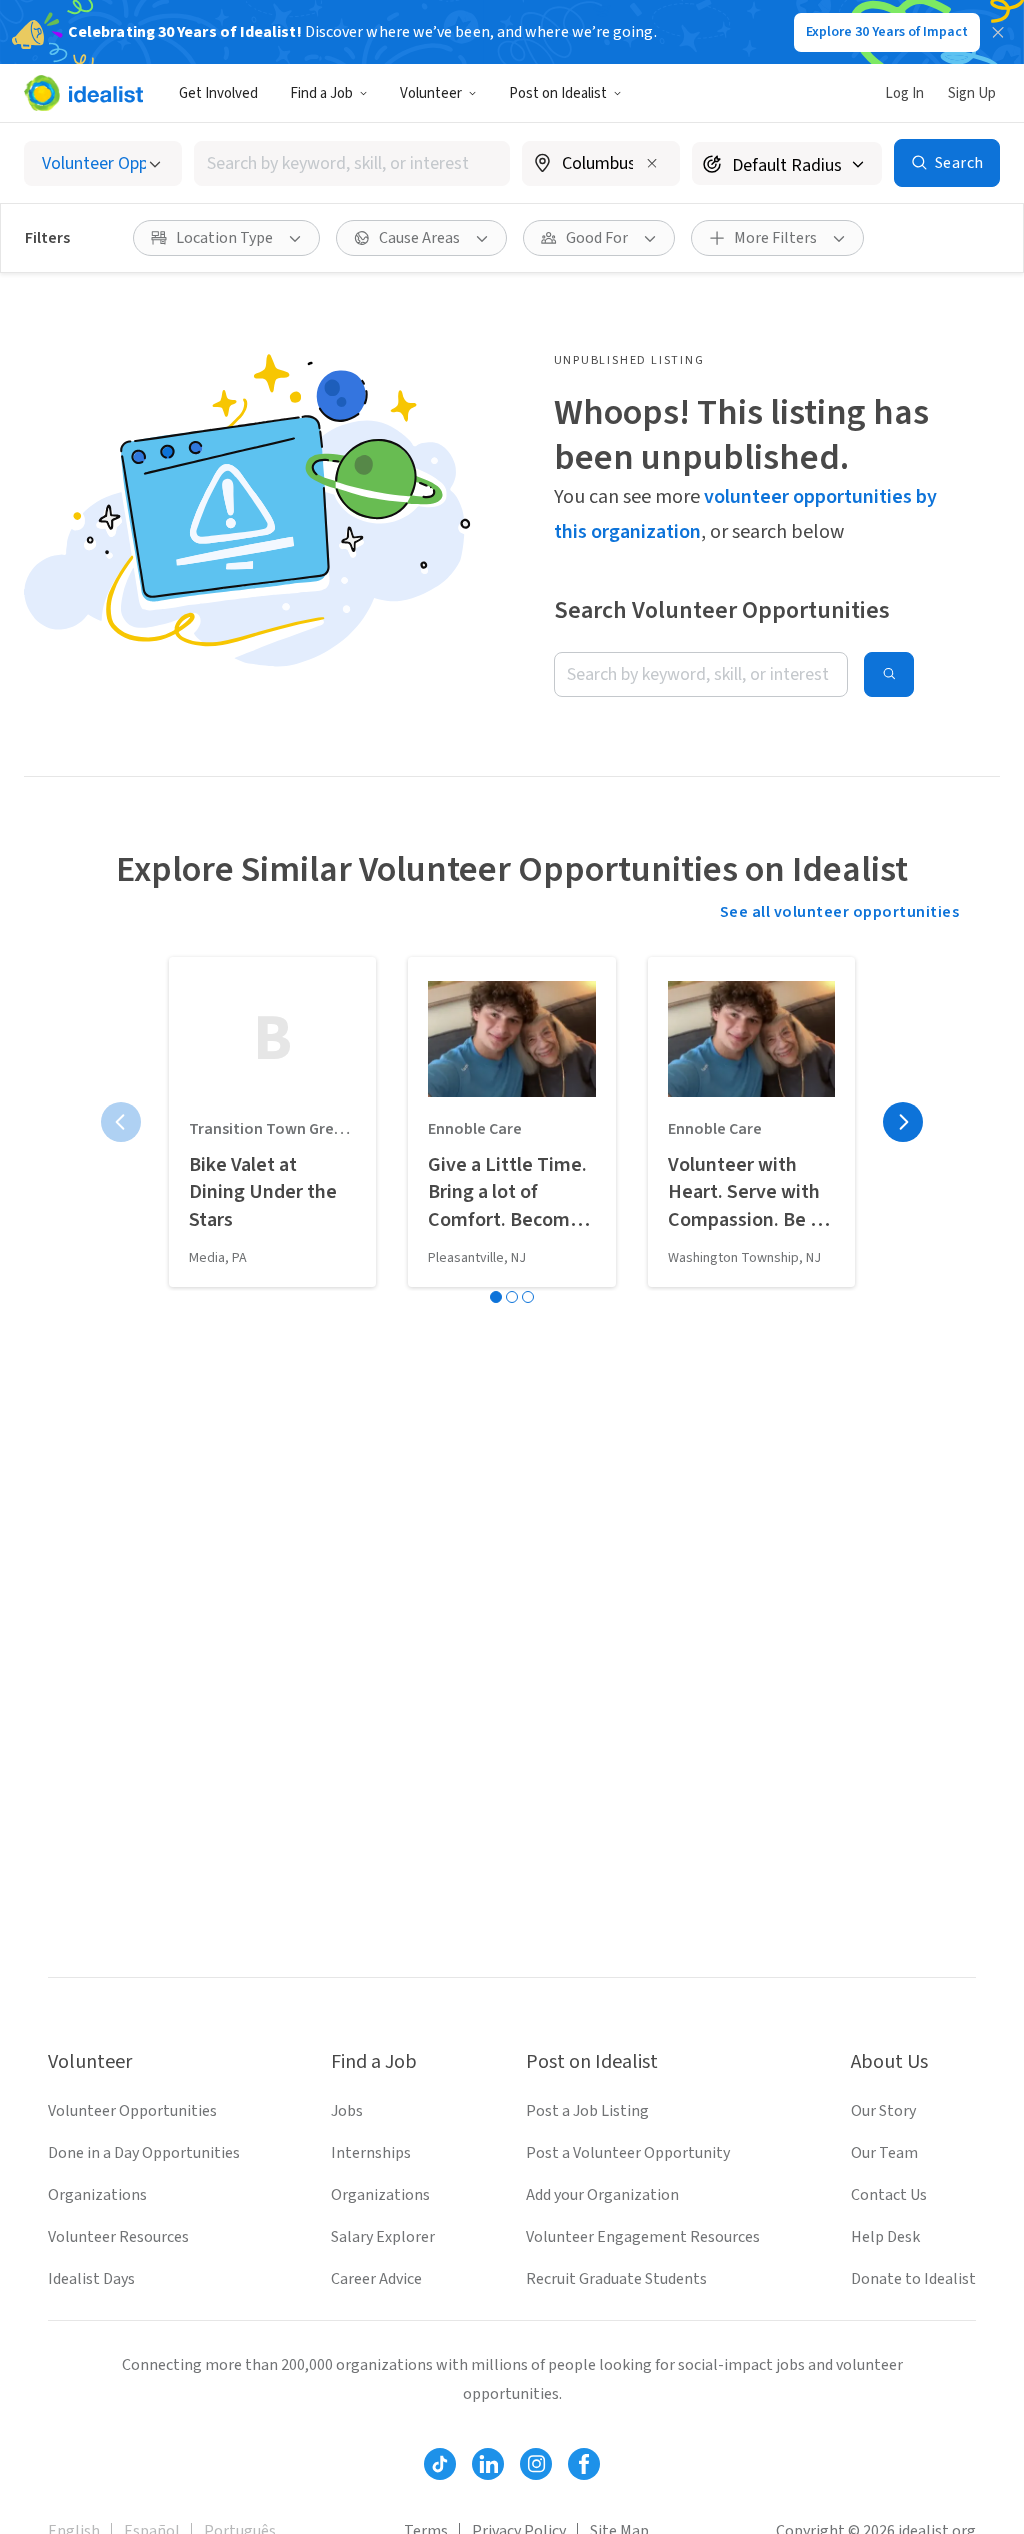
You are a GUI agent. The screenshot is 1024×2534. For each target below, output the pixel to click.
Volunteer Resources (118, 2237)
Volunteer (431, 93)
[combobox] (352, 163)
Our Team (884, 2153)
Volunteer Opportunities (132, 2111)
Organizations (97, 2195)
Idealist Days (91, 2279)
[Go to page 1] (496, 1297)
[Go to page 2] (512, 1297)
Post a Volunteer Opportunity (628, 2153)
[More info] (601, 165)
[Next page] (903, 1122)
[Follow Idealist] (440, 2464)
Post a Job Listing (587, 2111)
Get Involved (218, 93)
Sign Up (972, 93)
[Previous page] (121, 1122)
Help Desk (885, 2237)
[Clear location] (652, 163)
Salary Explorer (383, 2237)
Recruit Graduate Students (616, 2279)
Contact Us (889, 2195)
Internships (371, 2153)
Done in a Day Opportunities (144, 2153)
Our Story (883, 2111)
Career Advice (376, 2279)
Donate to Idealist (913, 2279)
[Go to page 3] (528, 1297)
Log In (904, 93)
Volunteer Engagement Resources (643, 2237)
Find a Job (321, 93)
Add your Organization (602, 2195)
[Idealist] (83, 93)
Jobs (347, 2111)
